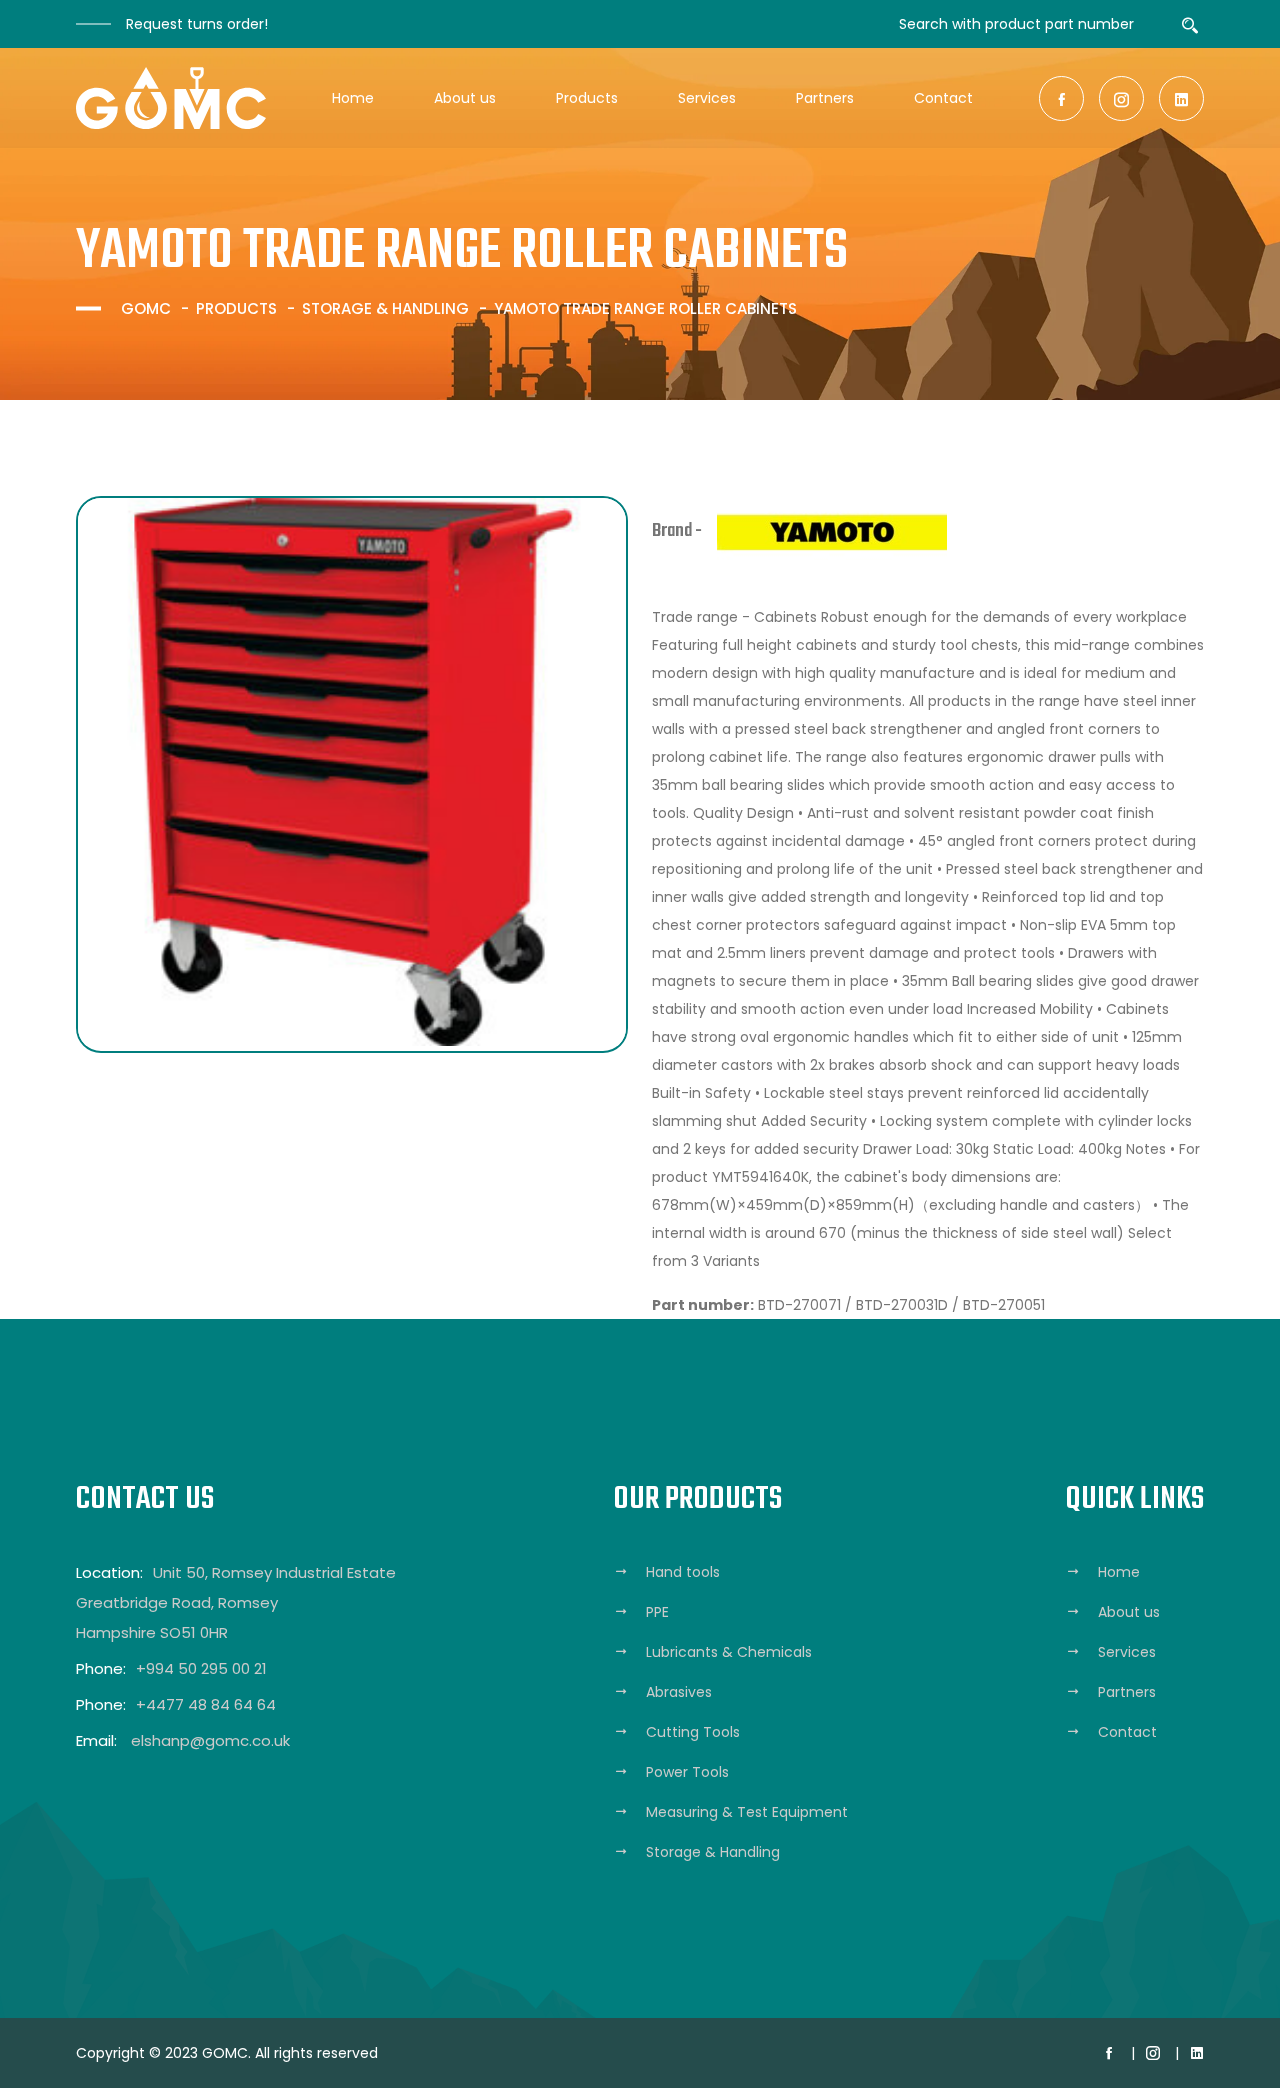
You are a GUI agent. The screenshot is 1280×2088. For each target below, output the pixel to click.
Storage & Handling (385, 308)
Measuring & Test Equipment (747, 1812)
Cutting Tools (693, 1732)
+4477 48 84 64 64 (206, 1704)
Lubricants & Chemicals (729, 1652)
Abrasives (679, 1692)
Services (707, 98)
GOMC (146, 308)
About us (465, 98)
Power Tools (687, 1772)
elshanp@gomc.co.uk (210, 1740)
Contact (943, 98)
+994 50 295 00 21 (201, 1668)
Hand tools (683, 1572)
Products (587, 98)
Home (353, 98)
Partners (825, 98)
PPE (657, 1612)
